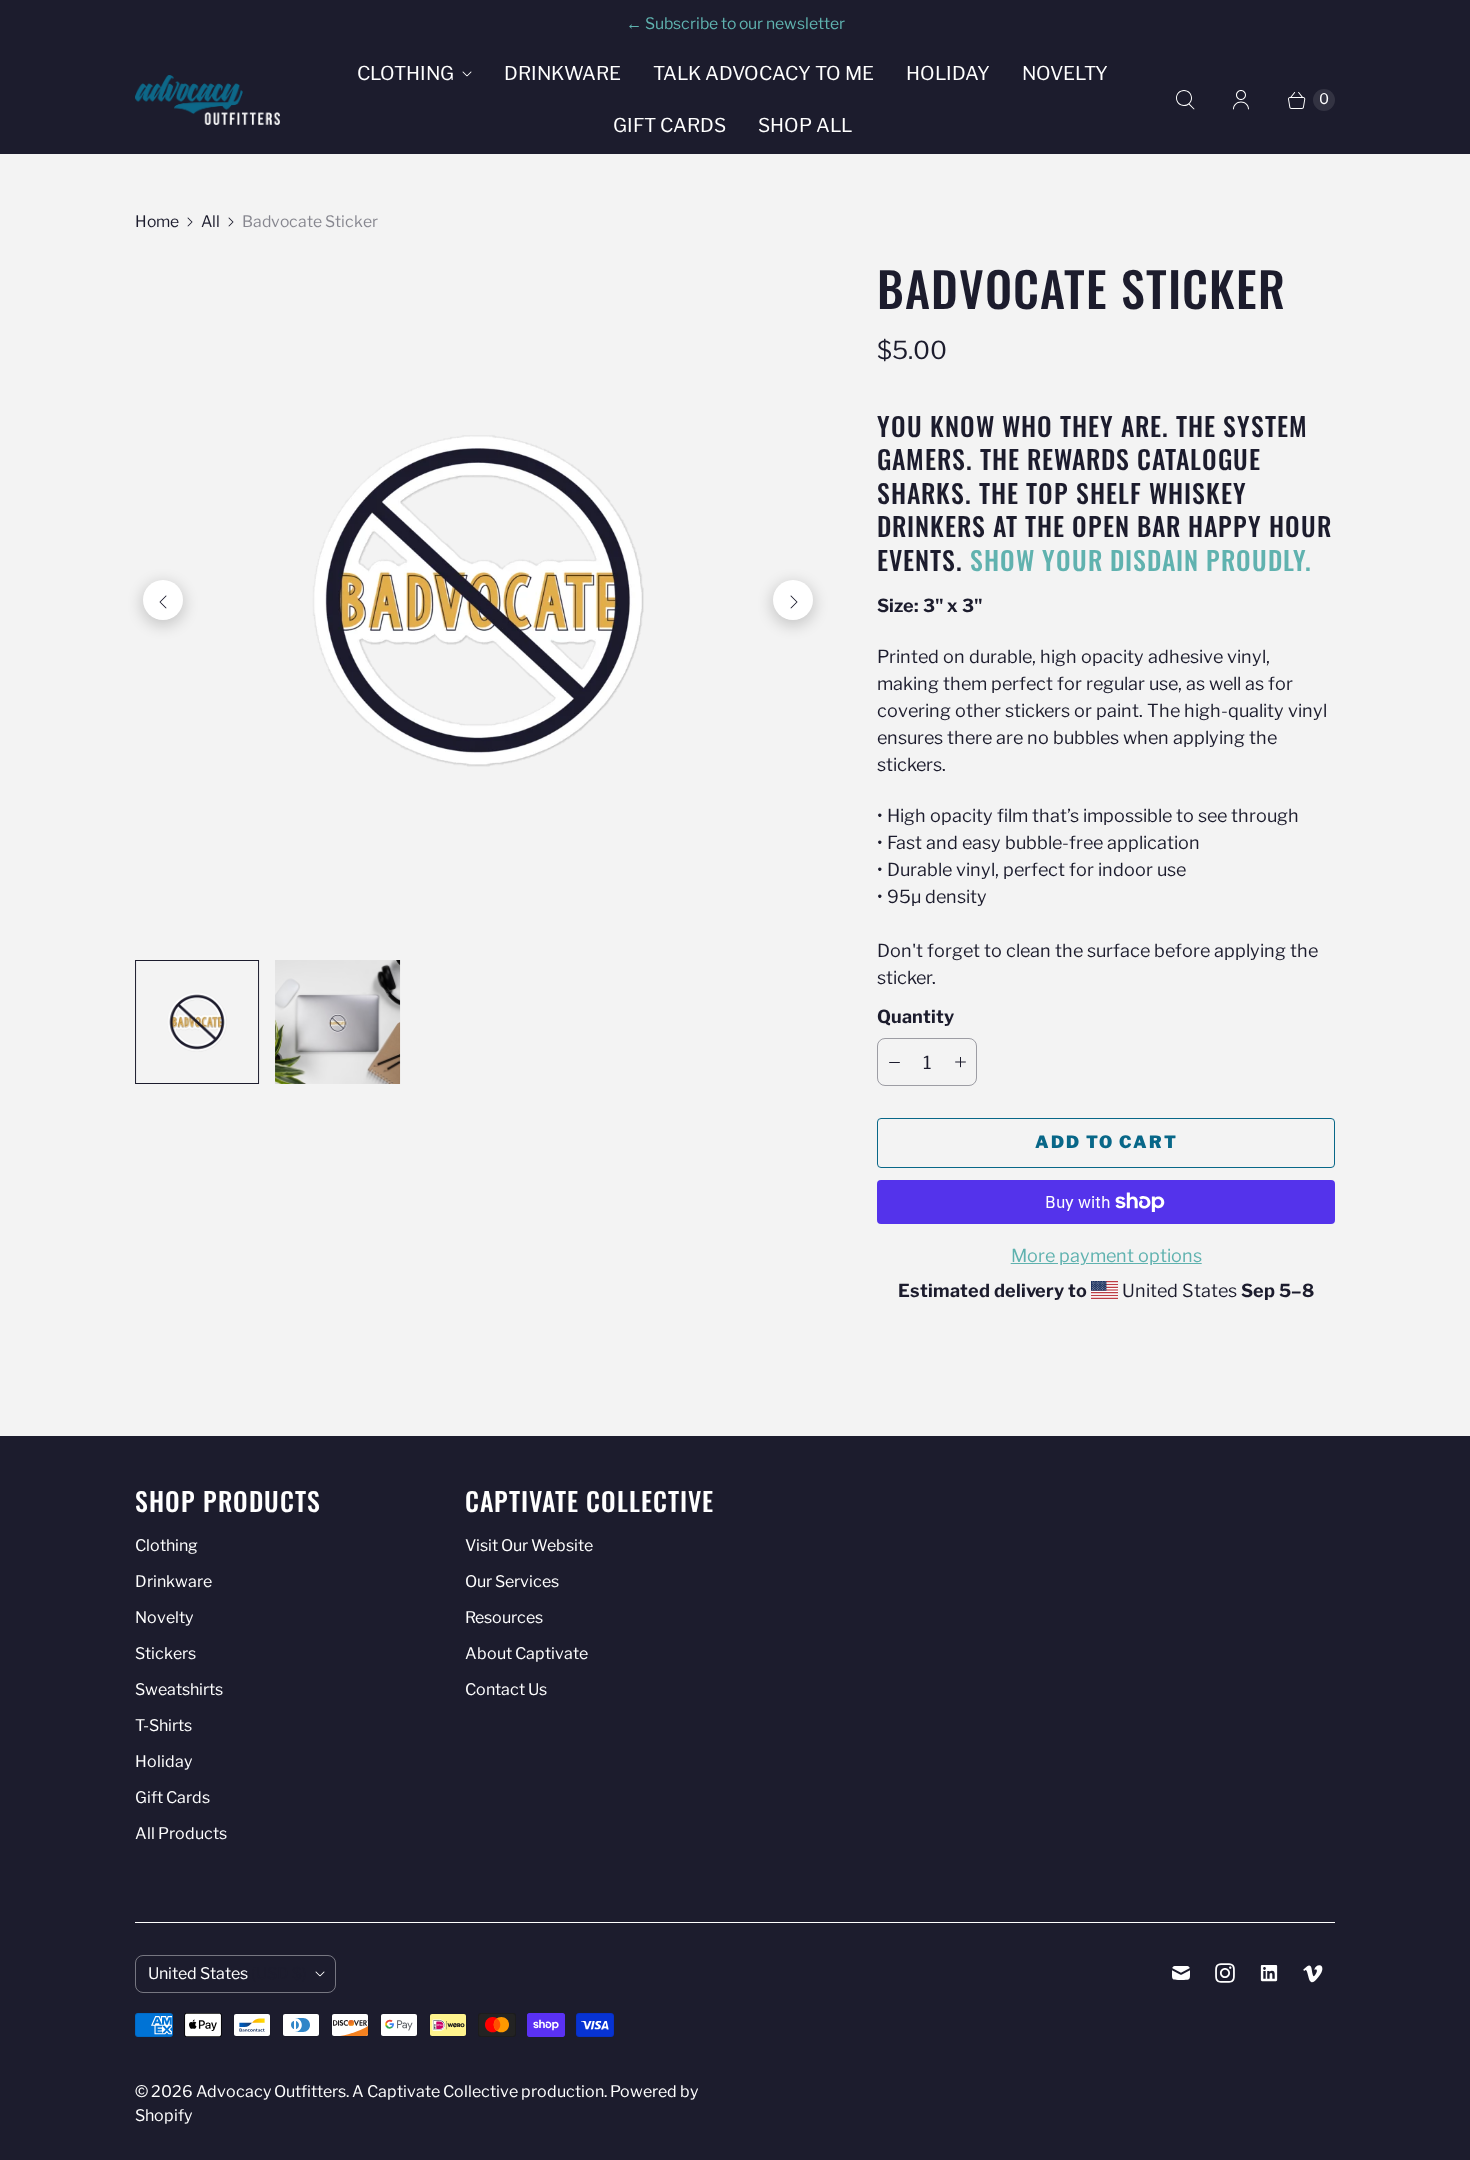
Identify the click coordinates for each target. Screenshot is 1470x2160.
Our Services (512, 1581)
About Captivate (526, 1653)
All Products (181, 1833)
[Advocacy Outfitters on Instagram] (1225, 1973)
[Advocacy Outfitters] (207, 99)
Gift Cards (669, 125)
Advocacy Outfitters (271, 2091)
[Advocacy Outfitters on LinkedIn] (1269, 1973)
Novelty (1065, 73)
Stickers (165, 1653)
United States (227, 1973)
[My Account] (1241, 100)
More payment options (1106, 1255)
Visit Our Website (529, 1545)
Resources (504, 1617)
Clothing (405, 73)
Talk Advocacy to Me (763, 73)
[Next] (793, 600)
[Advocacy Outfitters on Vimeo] (1313, 1973)
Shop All (805, 125)
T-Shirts (163, 1725)
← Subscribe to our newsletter (735, 23)
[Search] (1185, 100)
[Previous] (163, 600)
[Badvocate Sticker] (478, 600)
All (210, 221)
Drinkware (562, 73)
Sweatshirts (179, 1689)
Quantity (915, 1016)
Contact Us (506, 1689)
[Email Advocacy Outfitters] (1181, 1973)
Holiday (948, 73)
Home (157, 221)
